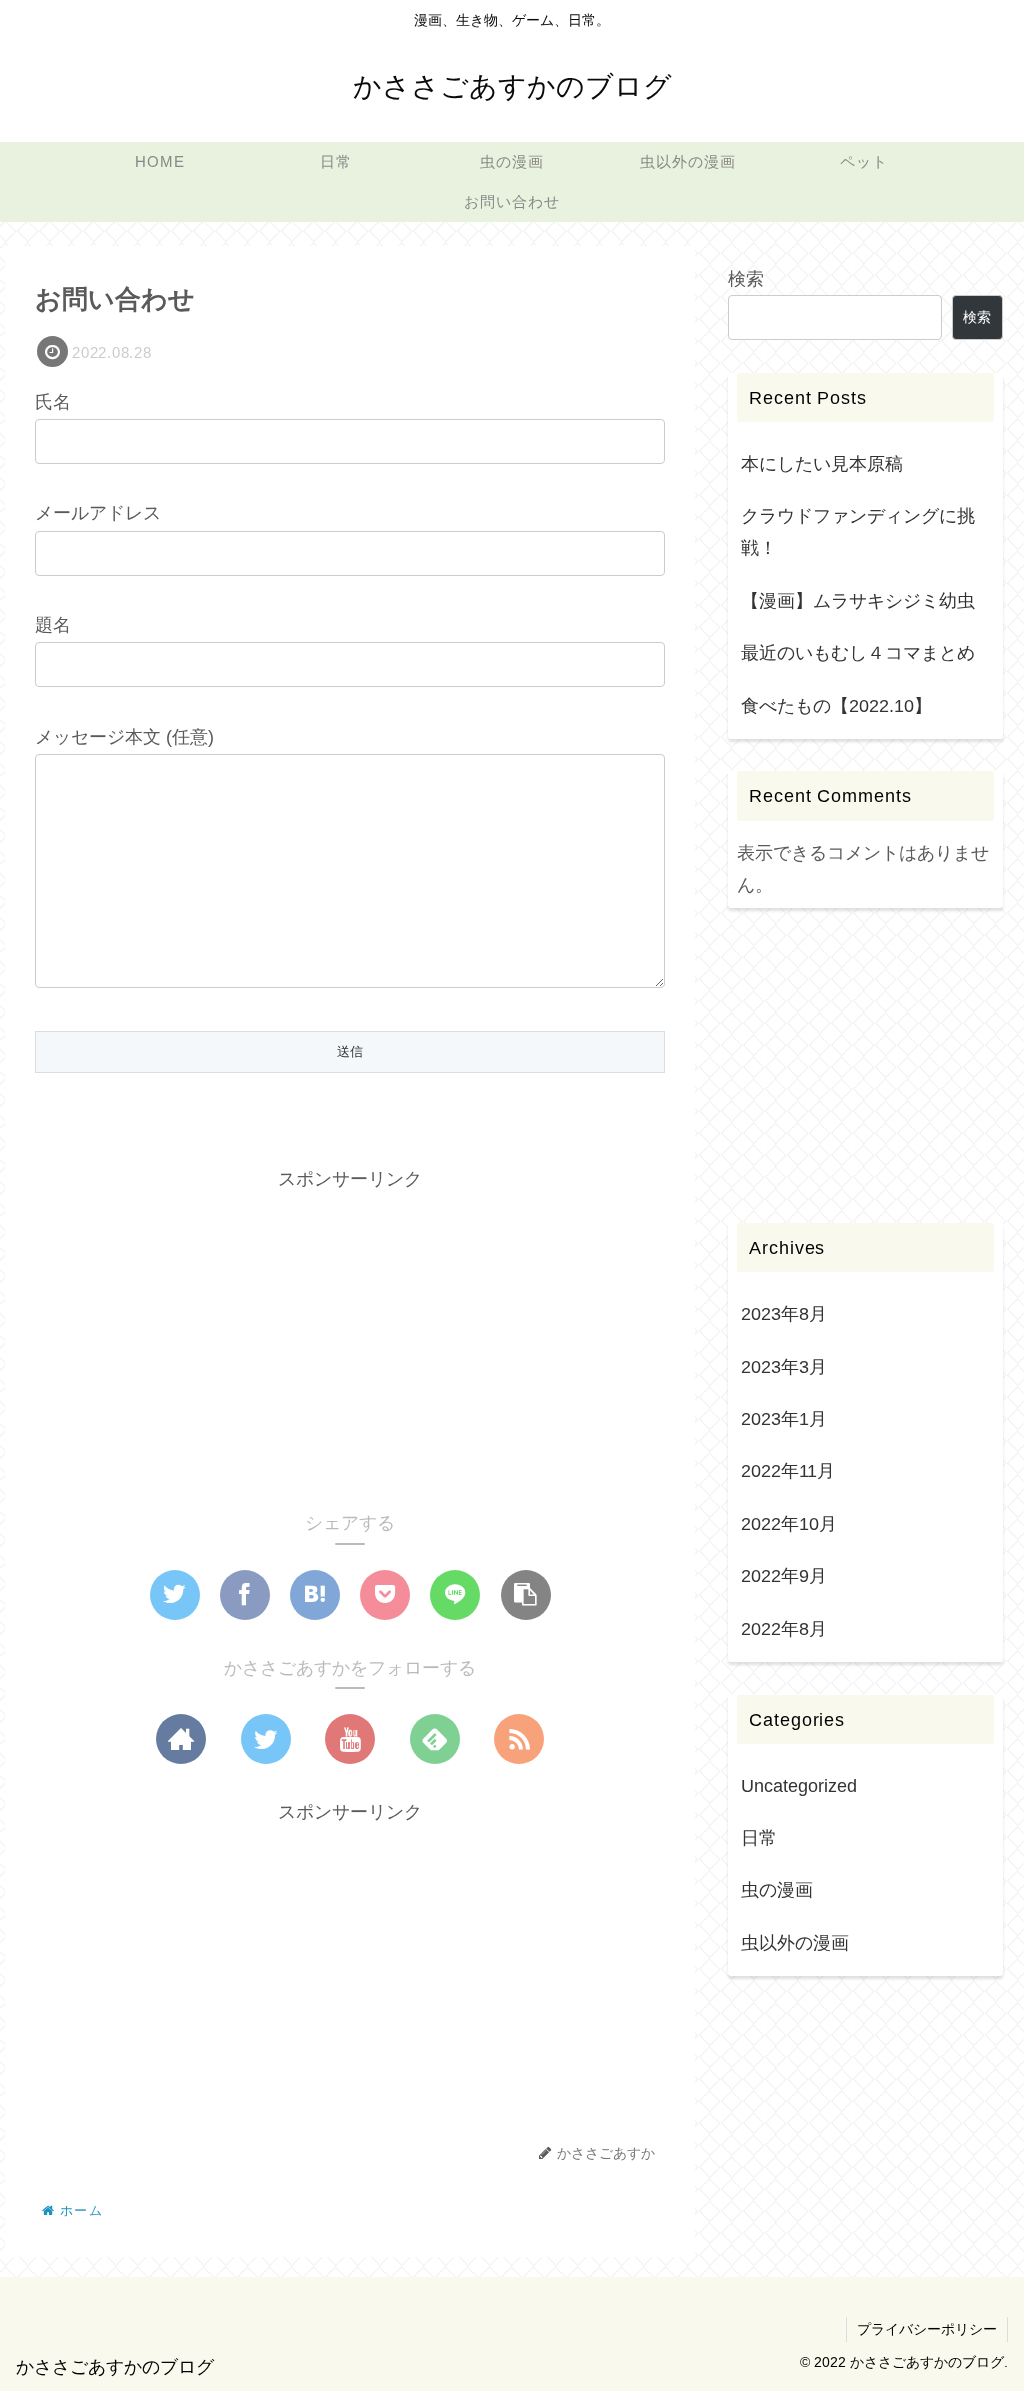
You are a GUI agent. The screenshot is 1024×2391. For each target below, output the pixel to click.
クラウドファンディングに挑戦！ (858, 532)
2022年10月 (789, 1524)
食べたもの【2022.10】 (836, 706)
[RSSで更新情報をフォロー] (519, 1739)
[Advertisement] (350, 1335)
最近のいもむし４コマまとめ (858, 653)
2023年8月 (784, 1314)
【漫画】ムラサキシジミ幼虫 (858, 601)
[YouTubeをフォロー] (350, 1739)
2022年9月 (784, 1576)
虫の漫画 (777, 1890)
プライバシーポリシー (927, 2329)
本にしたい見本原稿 (822, 464)
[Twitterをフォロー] (266, 1739)
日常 (759, 1838)
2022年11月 (788, 1471)
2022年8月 (784, 1629)
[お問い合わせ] (315, 1595)
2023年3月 (784, 1367)
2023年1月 (784, 1419)
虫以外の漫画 (795, 1943)
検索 (746, 279)
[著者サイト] (181, 1739)
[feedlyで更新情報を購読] (435, 1739)
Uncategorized (799, 1786)
